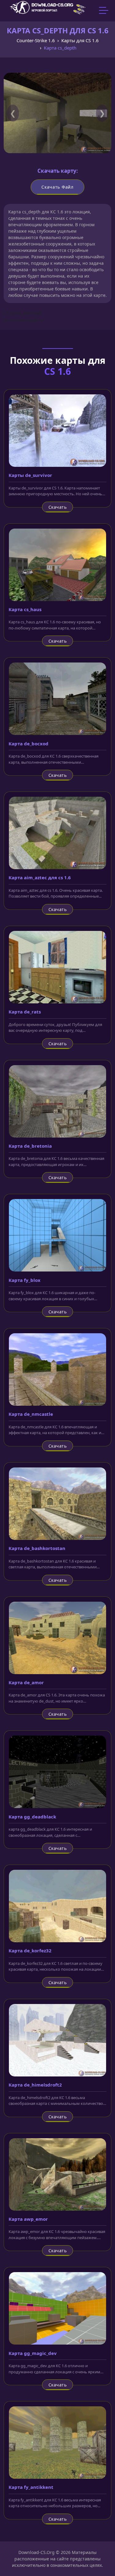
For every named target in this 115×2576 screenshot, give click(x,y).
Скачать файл (57, 187)
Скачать (58, 507)
